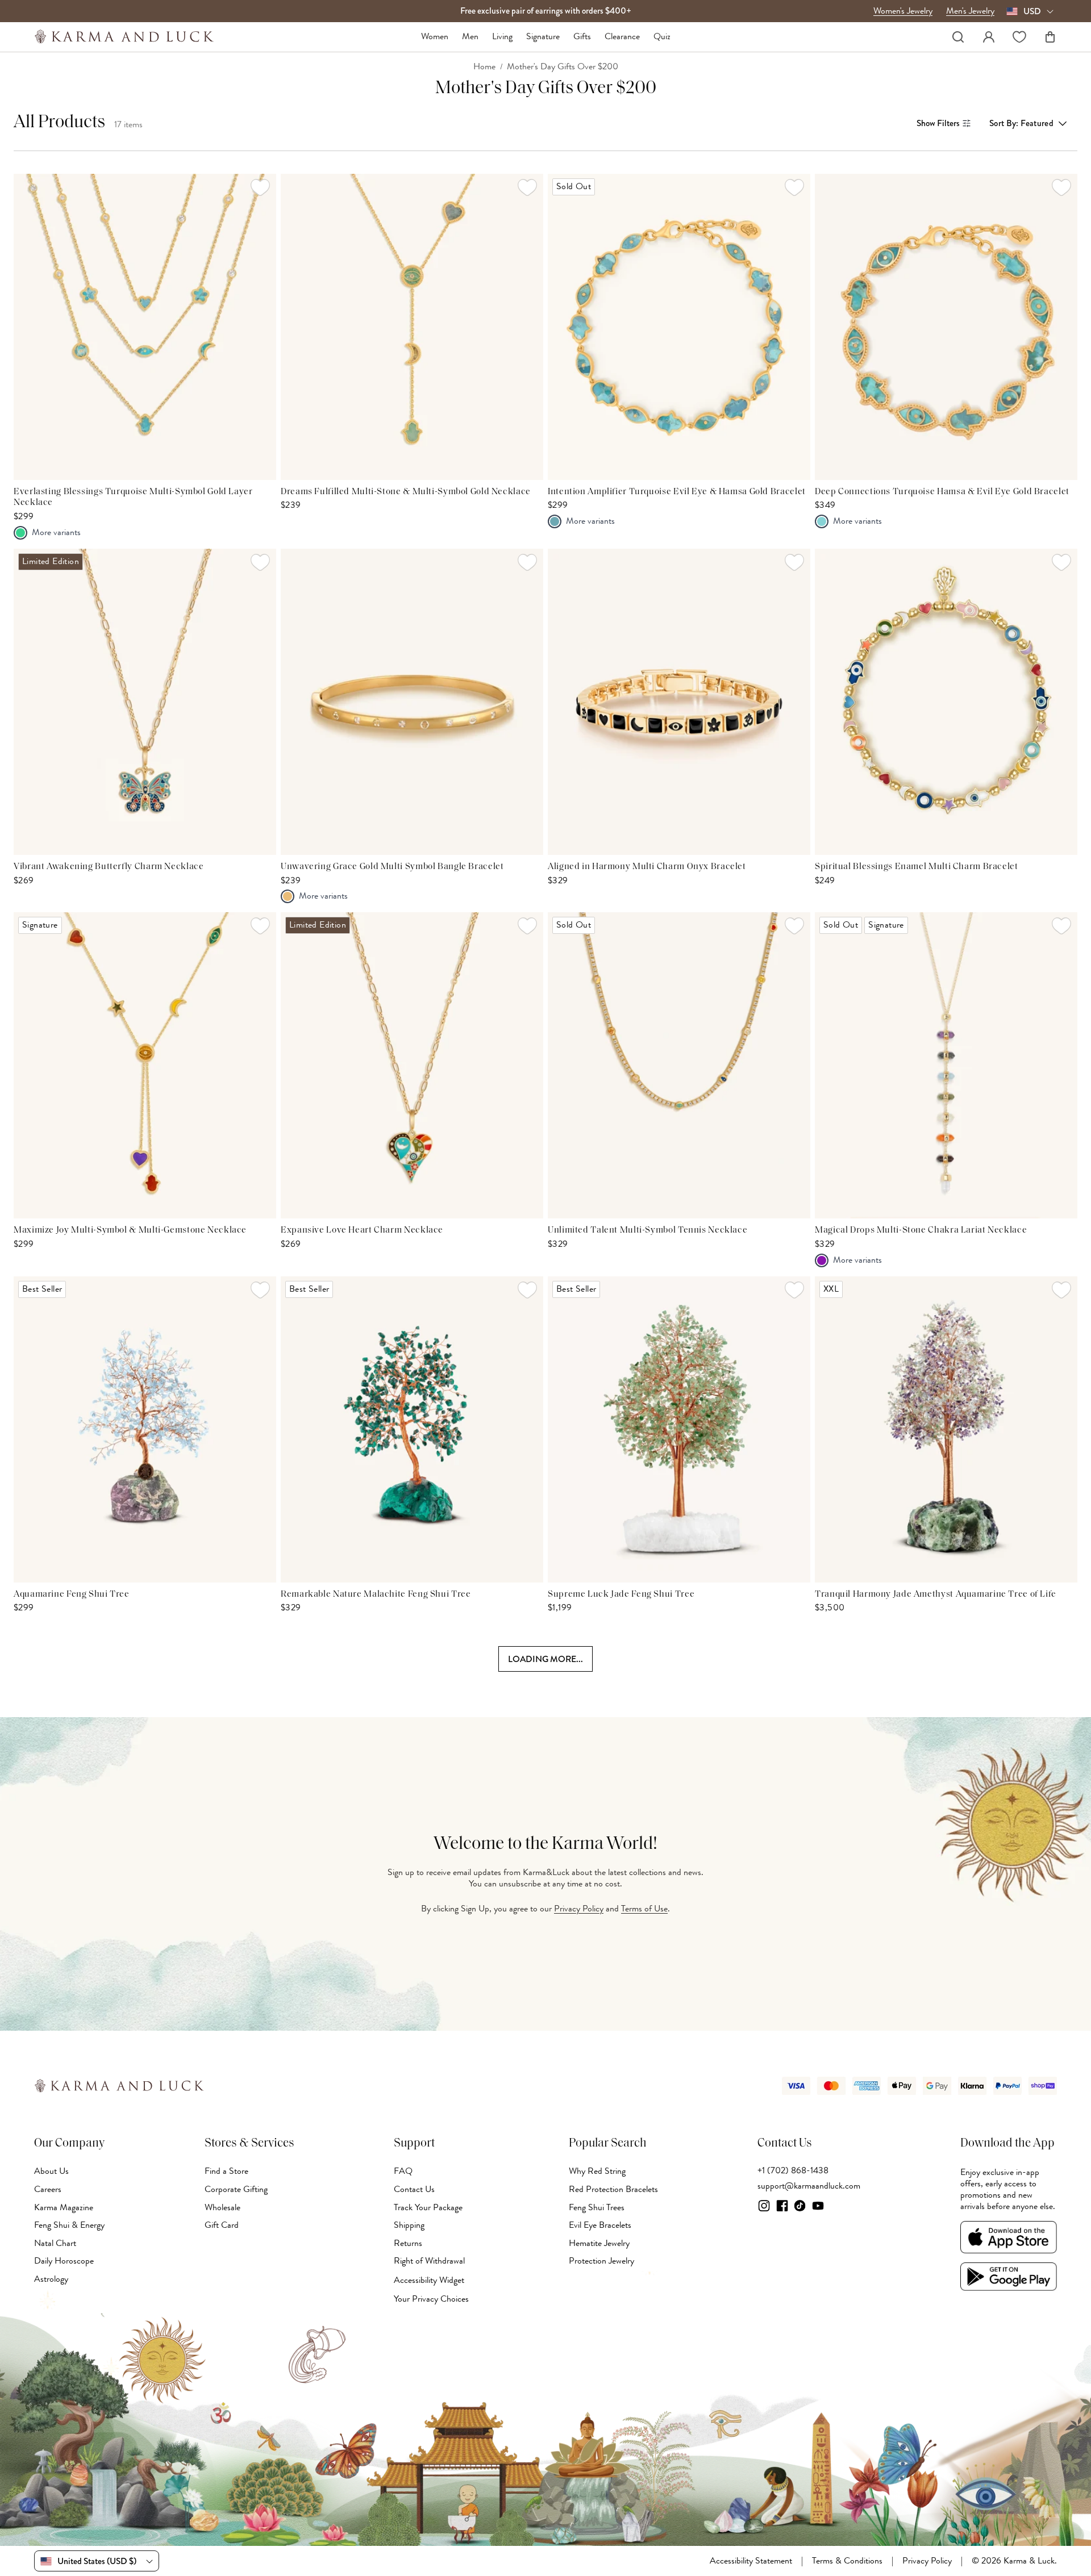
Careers (48, 2189)
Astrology (51, 2279)
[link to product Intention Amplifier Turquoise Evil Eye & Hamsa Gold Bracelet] (679, 327)
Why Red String (597, 2171)
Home (484, 67)
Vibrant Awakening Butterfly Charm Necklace (109, 867)
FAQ (403, 2171)
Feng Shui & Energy (69, 2225)
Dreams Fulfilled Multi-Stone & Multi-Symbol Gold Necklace (406, 492)
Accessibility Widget (429, 2280)
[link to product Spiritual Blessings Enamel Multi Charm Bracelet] (946, 702)
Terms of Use (644, 1909)
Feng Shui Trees (597, 2207)
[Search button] (958, 37)
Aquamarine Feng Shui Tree (72, 1594)
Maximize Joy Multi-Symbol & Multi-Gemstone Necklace (130, 1230)
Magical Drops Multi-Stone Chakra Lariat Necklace (921, 1230)
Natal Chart (55, 2243)
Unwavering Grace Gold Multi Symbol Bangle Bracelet (392, 867)
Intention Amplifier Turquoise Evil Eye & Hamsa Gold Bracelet (677, 492)
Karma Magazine (64, 2207)
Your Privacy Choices (431, 2299)
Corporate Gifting (236, 2189)
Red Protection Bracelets (613, 2189)
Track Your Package (428, 2207)
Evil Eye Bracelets (600, 2225)
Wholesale (222, 2207)
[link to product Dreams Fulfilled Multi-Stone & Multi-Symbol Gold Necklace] (412, 327)
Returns (408, 2243)
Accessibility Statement (751, 2561)
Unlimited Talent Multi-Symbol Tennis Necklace (647, 1230)
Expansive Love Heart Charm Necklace (362, 1230)
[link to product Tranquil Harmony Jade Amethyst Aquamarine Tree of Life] (946, 1429)
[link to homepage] (124, 37)
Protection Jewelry (601, 2261)
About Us (51, 2171)
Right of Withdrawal (429, 2261)
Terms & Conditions (847, 2561)
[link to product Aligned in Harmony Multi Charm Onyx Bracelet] (679, 702)
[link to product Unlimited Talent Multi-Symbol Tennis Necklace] (679, 1065)
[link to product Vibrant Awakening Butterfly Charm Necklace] (145, 702)
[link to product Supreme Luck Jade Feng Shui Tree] (679, 1429)
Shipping (409, 2225)
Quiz (662, 37)
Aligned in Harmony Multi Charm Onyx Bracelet (647, 867)
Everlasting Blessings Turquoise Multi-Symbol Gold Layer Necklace (133, 498)
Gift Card (222, 2225)
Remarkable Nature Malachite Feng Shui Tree (376, 1594)
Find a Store (226, 2171)
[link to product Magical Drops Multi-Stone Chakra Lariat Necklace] (946, 1065)
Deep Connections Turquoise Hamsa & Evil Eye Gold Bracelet (942, 492)
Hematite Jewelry (599, 2243)
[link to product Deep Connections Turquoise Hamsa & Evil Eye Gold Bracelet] (946, 327)
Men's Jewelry (970, 11)
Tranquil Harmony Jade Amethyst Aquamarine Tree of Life (936, 1594)
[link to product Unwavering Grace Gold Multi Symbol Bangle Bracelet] (412, 702)
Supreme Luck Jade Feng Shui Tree (621, 1594)
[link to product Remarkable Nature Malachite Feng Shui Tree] (412, 1429)
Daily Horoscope (64, 2261)
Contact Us (414, 2189)
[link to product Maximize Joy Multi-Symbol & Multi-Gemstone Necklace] (145, 1065)
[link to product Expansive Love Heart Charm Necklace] (412, 1065)
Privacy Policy (579, 1909)
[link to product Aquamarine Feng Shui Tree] (145, 1429)
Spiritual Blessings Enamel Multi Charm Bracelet (917, 867)
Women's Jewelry (903, 11)
